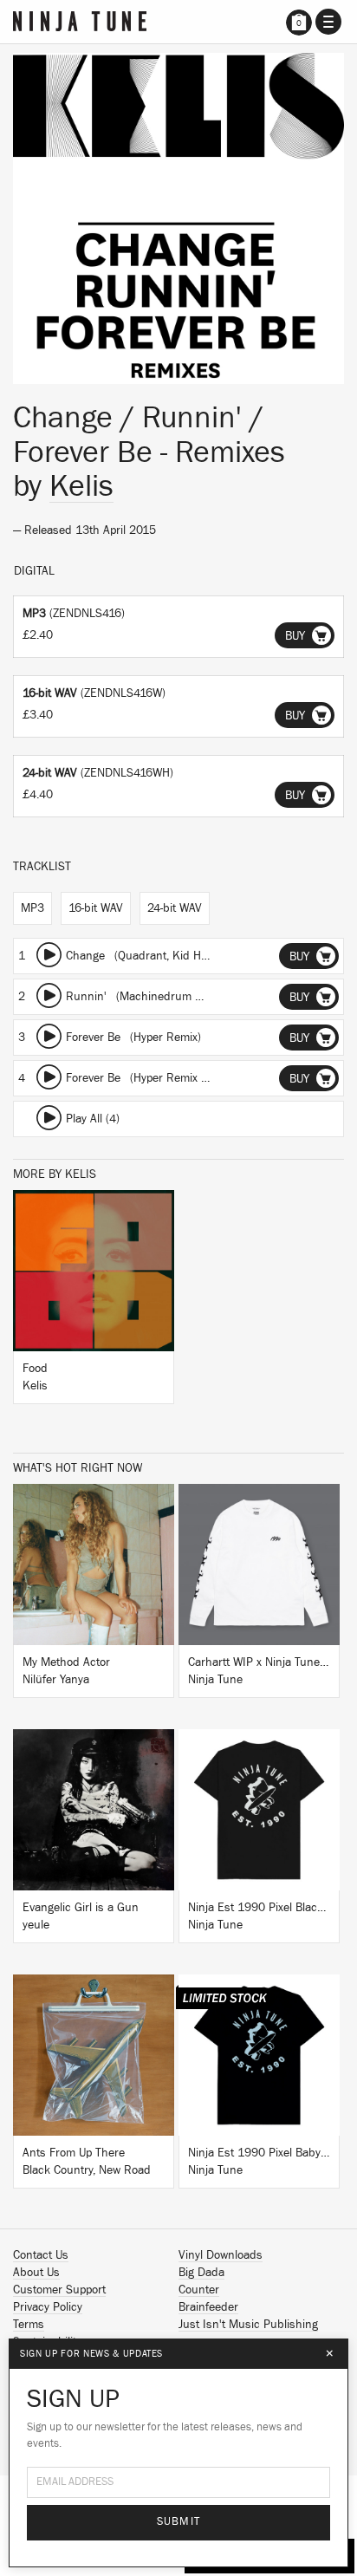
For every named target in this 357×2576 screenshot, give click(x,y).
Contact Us (41, 2255)
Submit (179, 2522)
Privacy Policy (48, 2307)
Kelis (81, 486)
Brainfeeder (208, 2307)
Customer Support (59, 2290)
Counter (199, 2290)
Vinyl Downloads (221, 2255)
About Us (36, 2273)
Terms (29, 2325)
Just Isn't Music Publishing (248, 2325)
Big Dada (201, 2273)
